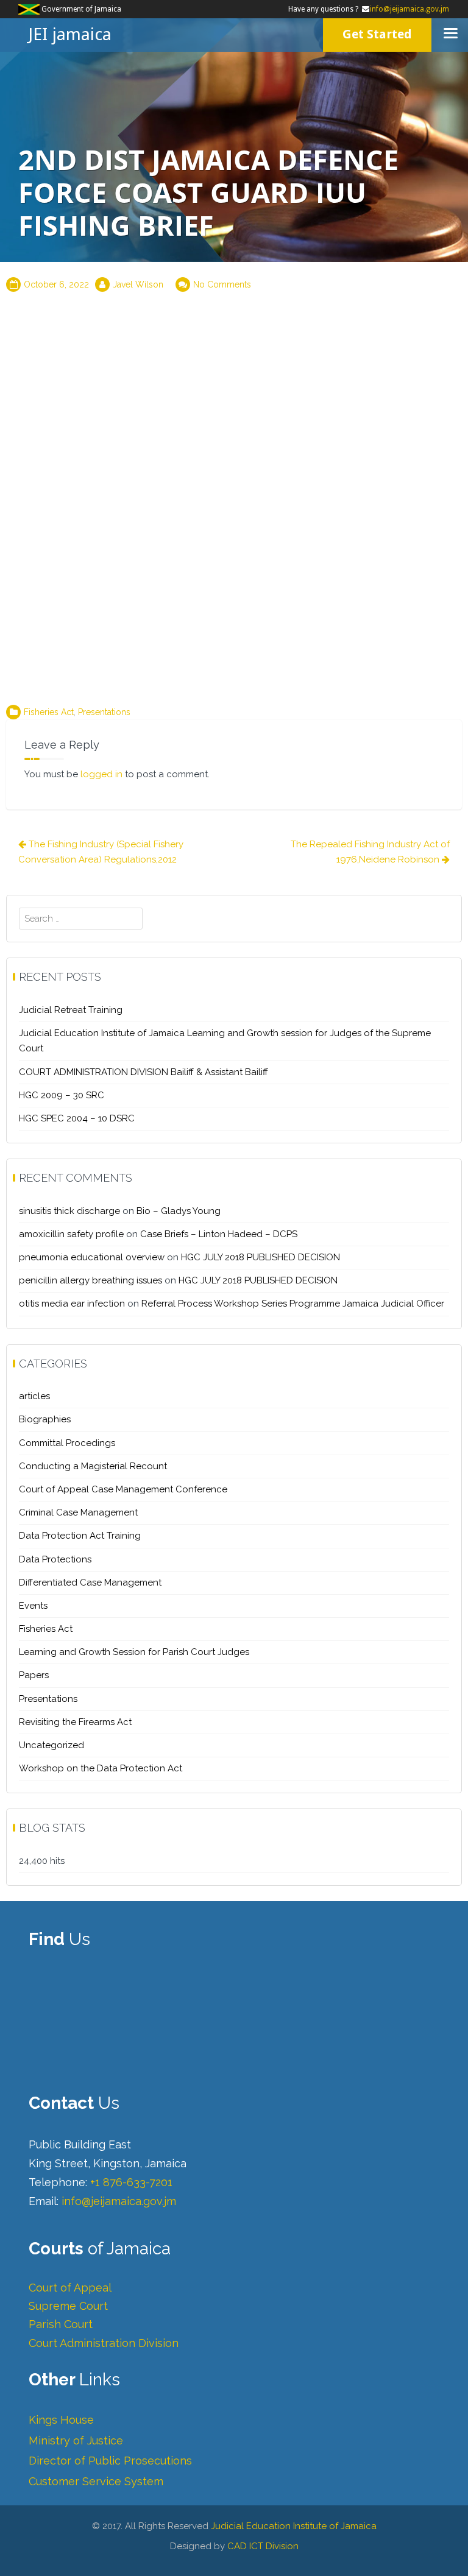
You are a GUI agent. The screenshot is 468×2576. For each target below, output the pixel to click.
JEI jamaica (70, 34)
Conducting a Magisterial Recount (93, 1466)
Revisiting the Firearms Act (75, 1722)
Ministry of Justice (76, 2440)
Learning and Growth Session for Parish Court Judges (134, 1652)
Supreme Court (68, 2306)
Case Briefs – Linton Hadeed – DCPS (219, 1234)
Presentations (104, 712)
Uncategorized (51, 1745)
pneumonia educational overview (92, 1257)
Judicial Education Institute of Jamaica (294, 2526)
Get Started (377, 34)
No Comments (222, 284)
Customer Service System (96, 2481)
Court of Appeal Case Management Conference (123, 1489)
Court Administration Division (104, 2343)
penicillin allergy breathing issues (90, 1280)
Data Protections (55, 1559)
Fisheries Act (49, 712)
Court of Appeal (70, 2288)
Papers (34, 1675)
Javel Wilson (138, 284)
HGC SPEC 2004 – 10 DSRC (77, 1118)
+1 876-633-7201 (131, 2182)
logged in (101, 774)
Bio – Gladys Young (179, 1211)
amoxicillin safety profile (71, 1234)
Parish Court (61, 2324)
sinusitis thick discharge (69, 1211)
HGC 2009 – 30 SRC (62, 1095)
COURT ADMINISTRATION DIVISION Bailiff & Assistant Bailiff (144, 1072)
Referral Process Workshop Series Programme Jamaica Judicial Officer (293, 1304)
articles (34, 1396)
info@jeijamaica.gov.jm (409, 9)
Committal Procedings (67, 1443)
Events (33, 1606)
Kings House (61, 2420)
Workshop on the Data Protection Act (101, 1768)
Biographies (45, 1419)
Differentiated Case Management (90, 1583)
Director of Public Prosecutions (110, 2461)
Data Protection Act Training (80, 1536)
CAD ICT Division (263, 2546)
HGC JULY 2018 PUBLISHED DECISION (261, 1257)
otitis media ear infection (72, 1304)
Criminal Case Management (78, 1512)
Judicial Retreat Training (71, 1010)
